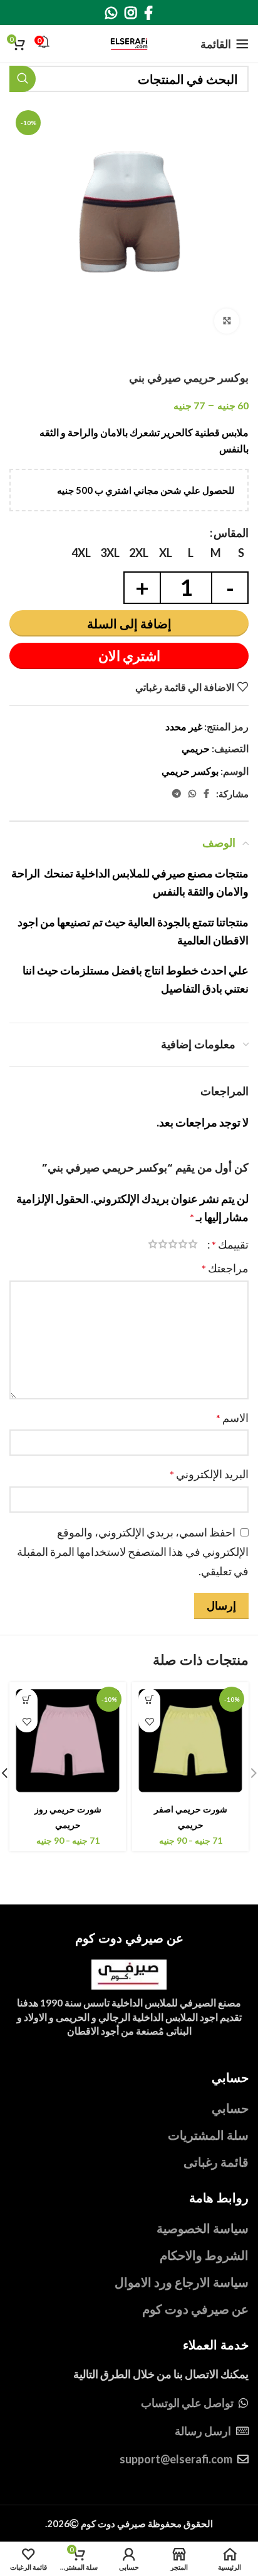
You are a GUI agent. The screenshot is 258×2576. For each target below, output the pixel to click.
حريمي (196, 748)
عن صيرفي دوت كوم (195, 2309)
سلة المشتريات (208, 2135)
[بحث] (23, 79)
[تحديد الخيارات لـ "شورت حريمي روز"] (27, 1699)
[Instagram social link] (131, 13)
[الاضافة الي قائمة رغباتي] (149, 1721)
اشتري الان (129, 656)
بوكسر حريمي (190, 771)
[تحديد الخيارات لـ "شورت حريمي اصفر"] (149, 1699)
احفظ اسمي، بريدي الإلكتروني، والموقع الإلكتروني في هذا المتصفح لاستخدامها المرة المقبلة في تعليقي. (133, 1551)
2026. (129, 2523)
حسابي (230, 2108)
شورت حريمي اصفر (191, 1809)
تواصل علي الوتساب (187, 2403)
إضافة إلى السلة (129, 623)
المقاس (231, 533)
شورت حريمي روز (68, 1809)
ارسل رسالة (203, 2431)
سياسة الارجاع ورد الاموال (182, 2282)
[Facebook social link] (148, 13)
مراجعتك (225, 1268)
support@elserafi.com (176, 2459)
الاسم (232, 1418)
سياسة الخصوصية (203, 2228)
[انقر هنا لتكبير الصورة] (227, 321)
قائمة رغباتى (216, 2162)
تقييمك (230, 1244)
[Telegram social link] (177, 794)
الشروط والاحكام (204, 2255)
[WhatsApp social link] (111, 13)
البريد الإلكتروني (209, 1474)
